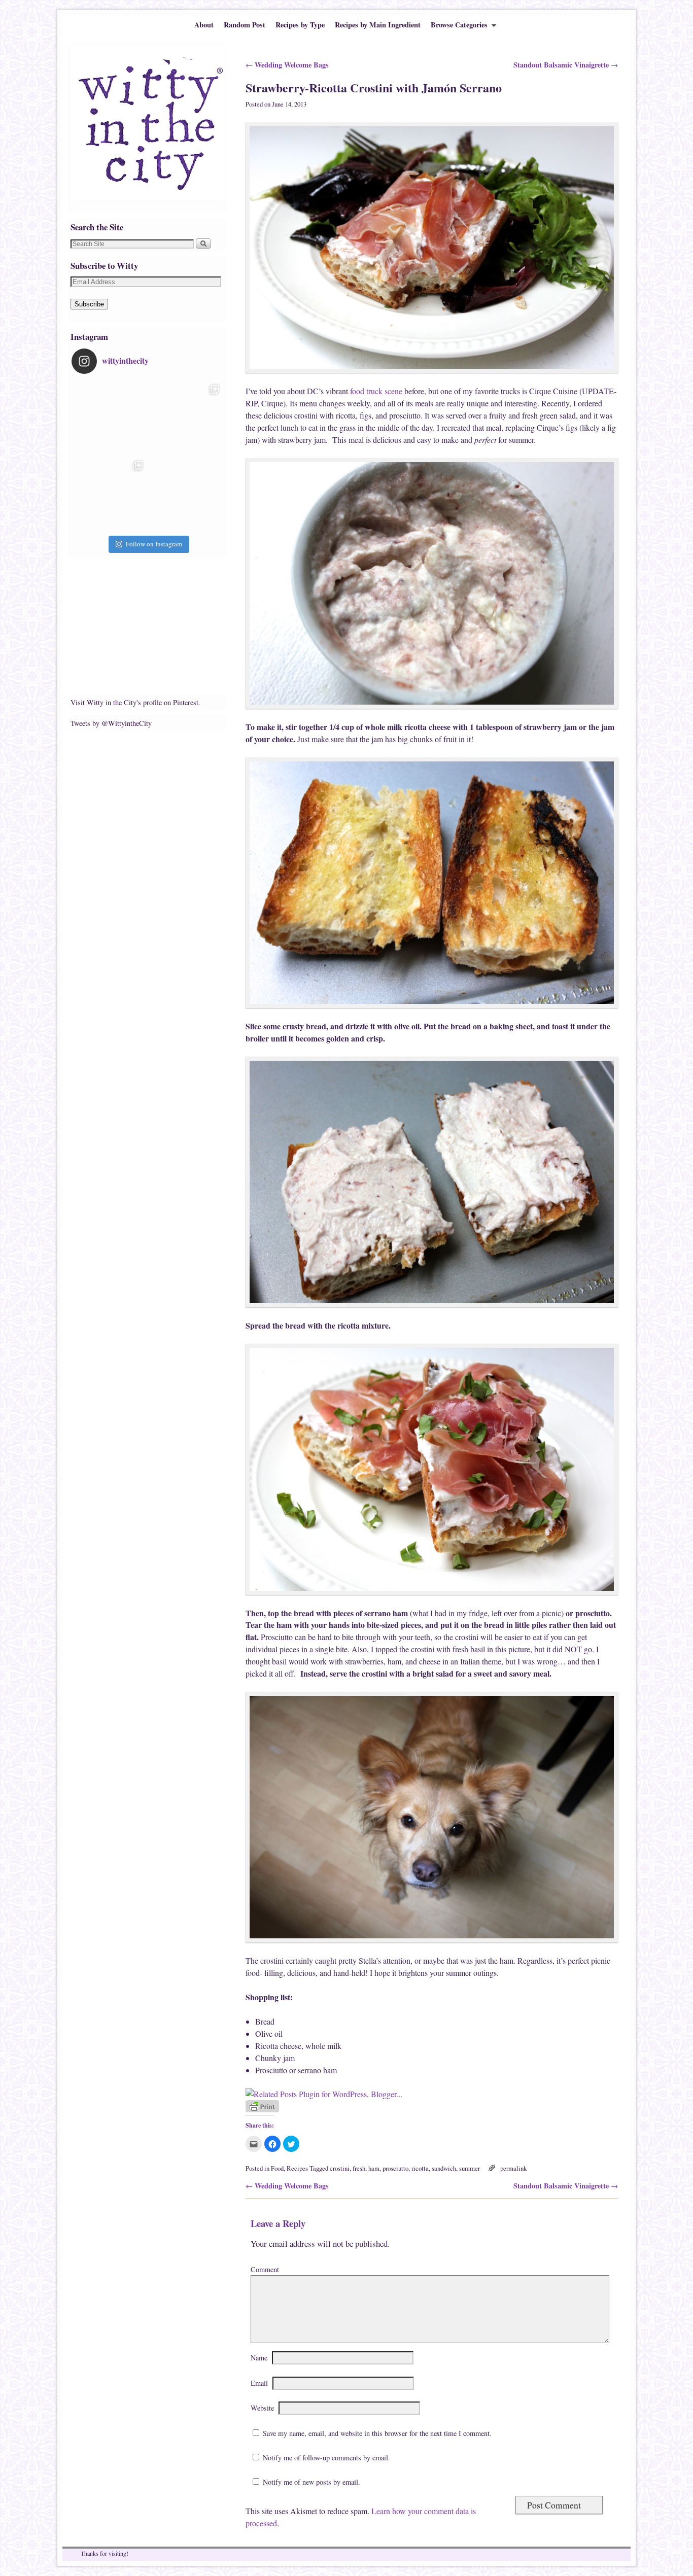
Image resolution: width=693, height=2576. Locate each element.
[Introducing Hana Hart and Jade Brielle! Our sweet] (186, 418)
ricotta (420, 2168)
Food (277, 2168)
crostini (340, 2168)
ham (374, 2168)
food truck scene (376, 391)
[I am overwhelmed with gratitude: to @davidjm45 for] (110, 494)
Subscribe (89, 304)
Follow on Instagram (154, 544)
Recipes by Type (300, 25)
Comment (265, 2269)
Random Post (245, 25)
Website (262, 2408)
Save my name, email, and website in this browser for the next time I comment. (377, 2433)
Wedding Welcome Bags (287, 65)
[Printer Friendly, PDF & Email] (262, 2110)
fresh (359, 2168)
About (204, 25)
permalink (513, 2168)
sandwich (444, 2168)
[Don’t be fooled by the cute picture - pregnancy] (110, 418)
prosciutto (395, 2168)
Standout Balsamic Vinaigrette (566, 65)
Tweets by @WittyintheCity (111, 723)
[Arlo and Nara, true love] (186, 494)
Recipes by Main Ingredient (378, 25)
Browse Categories (457, 27)
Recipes (297, 2168)
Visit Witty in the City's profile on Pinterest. (135, 702)
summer (470, 2168)
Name (259, 2358)
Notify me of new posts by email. (311, 2482)
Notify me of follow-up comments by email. (326, 2458)
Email (259, 2383)
